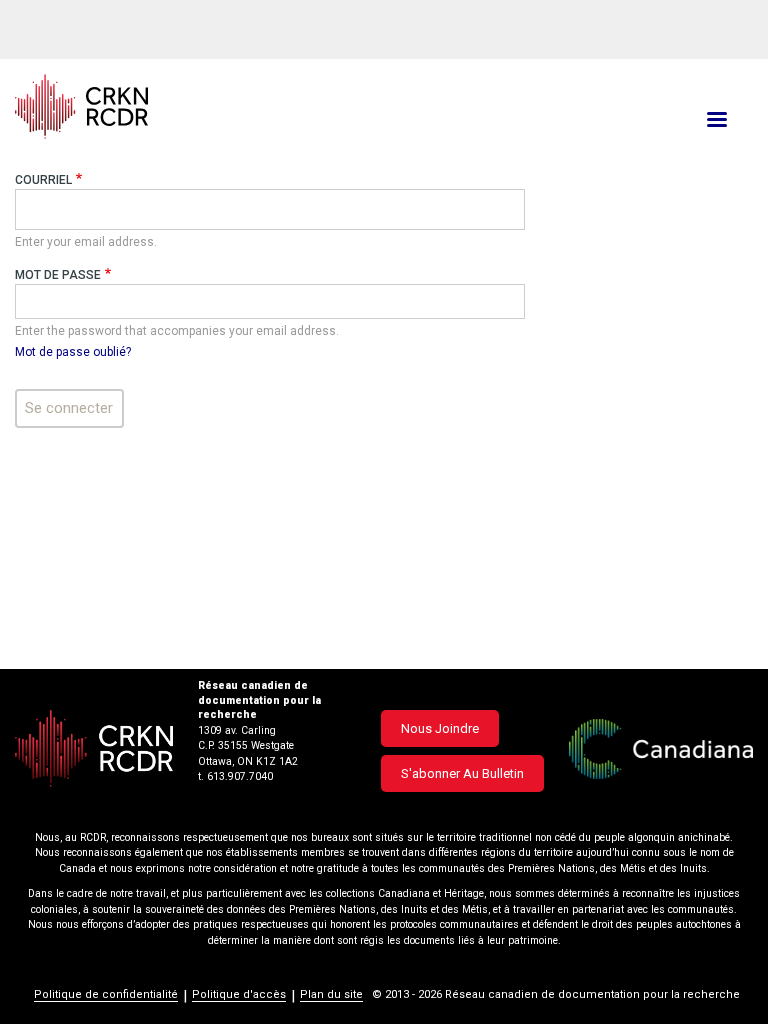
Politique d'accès (239, 994)
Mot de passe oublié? (73, 352)
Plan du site (331, 994)
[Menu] (716, 121)
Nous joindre (440, 728)
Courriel (43, 180)
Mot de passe (58, 275)
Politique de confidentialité (106, 994)
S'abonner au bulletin (462, 773)
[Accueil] (260, 106)
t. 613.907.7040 (235, 776)
